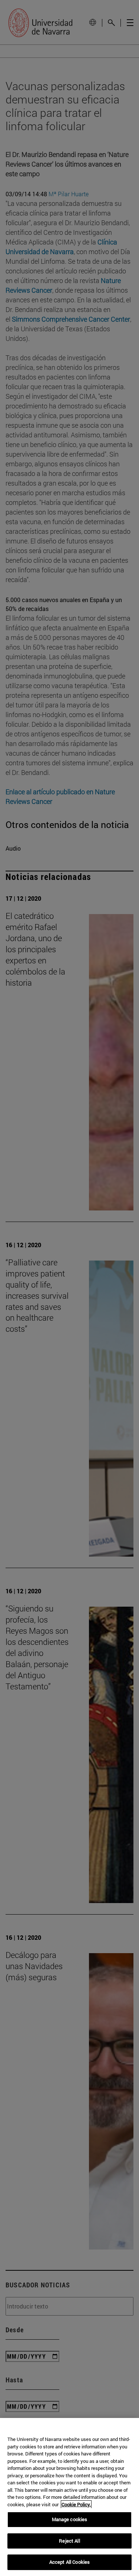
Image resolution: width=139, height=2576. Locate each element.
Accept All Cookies (69, 2562)
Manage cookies (70, 2519)
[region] (69, 2497)
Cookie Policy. (76, 2504)
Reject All (69, 2541)
